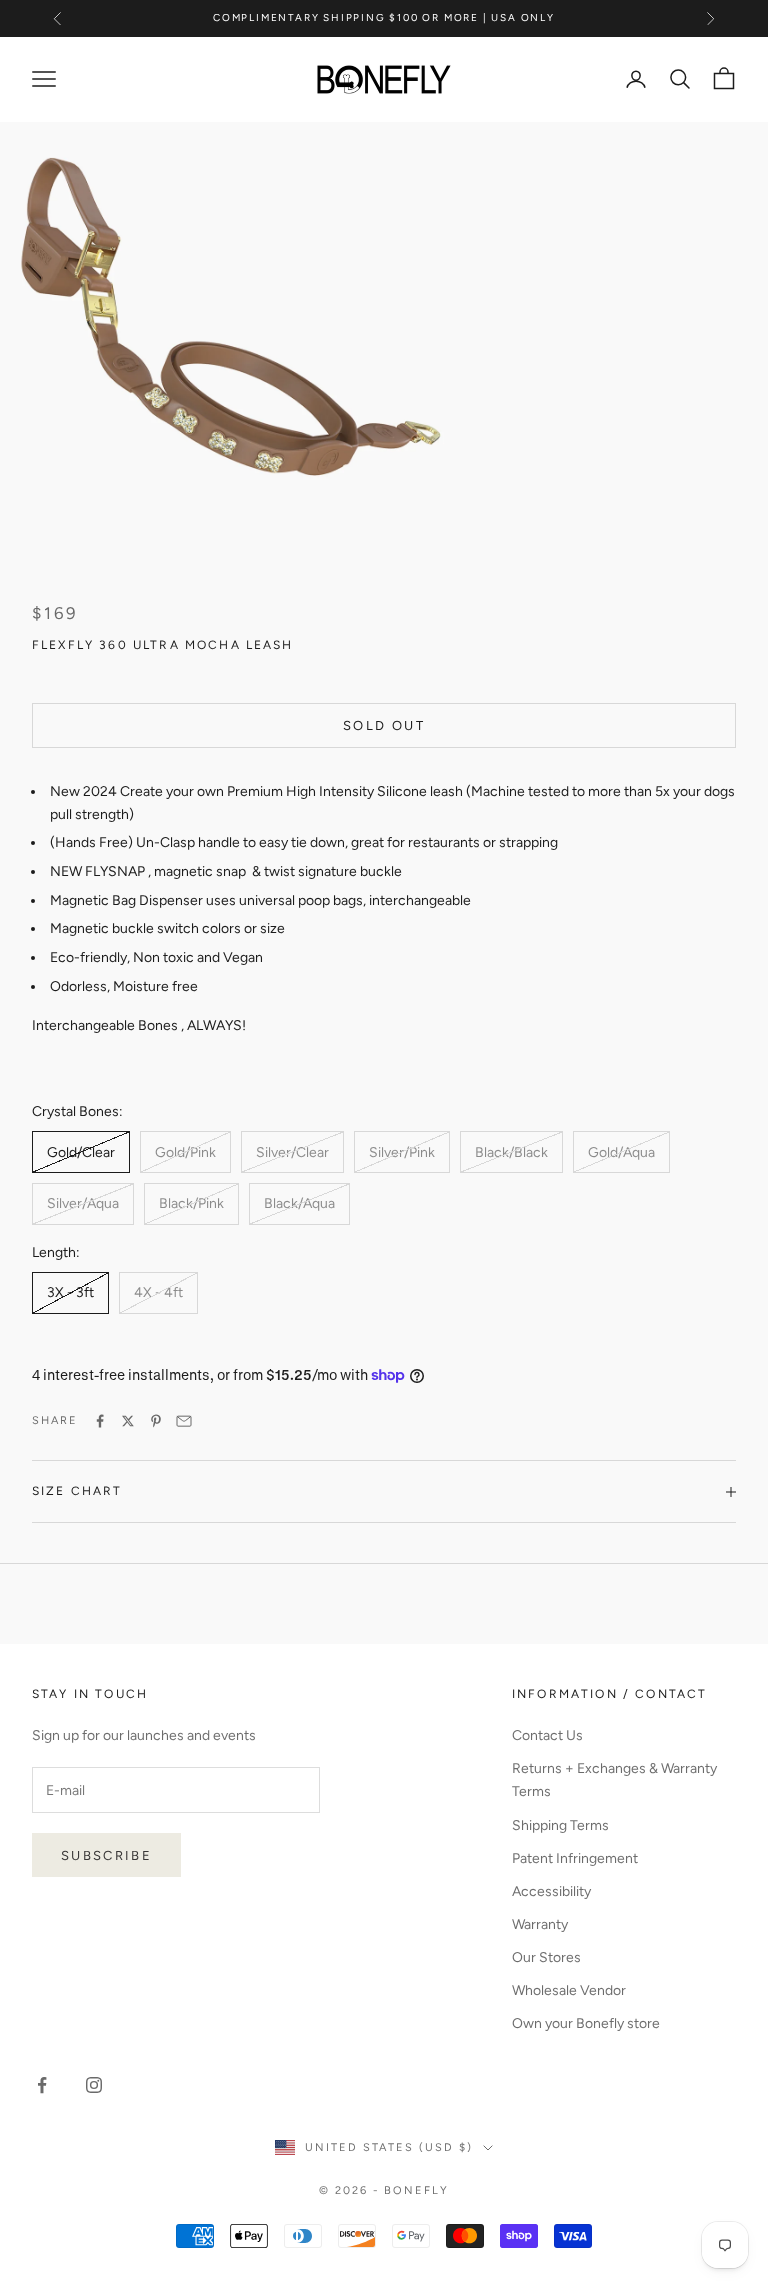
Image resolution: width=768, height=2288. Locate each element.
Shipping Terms (560, 1825)
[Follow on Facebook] (42, 2085)
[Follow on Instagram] (94, 2085)
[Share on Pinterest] (156, 1421)
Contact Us (547, 1735)
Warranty (540, 1924)
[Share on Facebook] (100, 1421)
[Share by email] (184, 1421)
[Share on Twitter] (128, 1421)
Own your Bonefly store (586, 2023)
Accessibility (551, 1891)
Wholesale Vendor (569, 1990)
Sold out (384, 725)
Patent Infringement (575, 1858)
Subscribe (106, 1855)
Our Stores (546, 1957)
